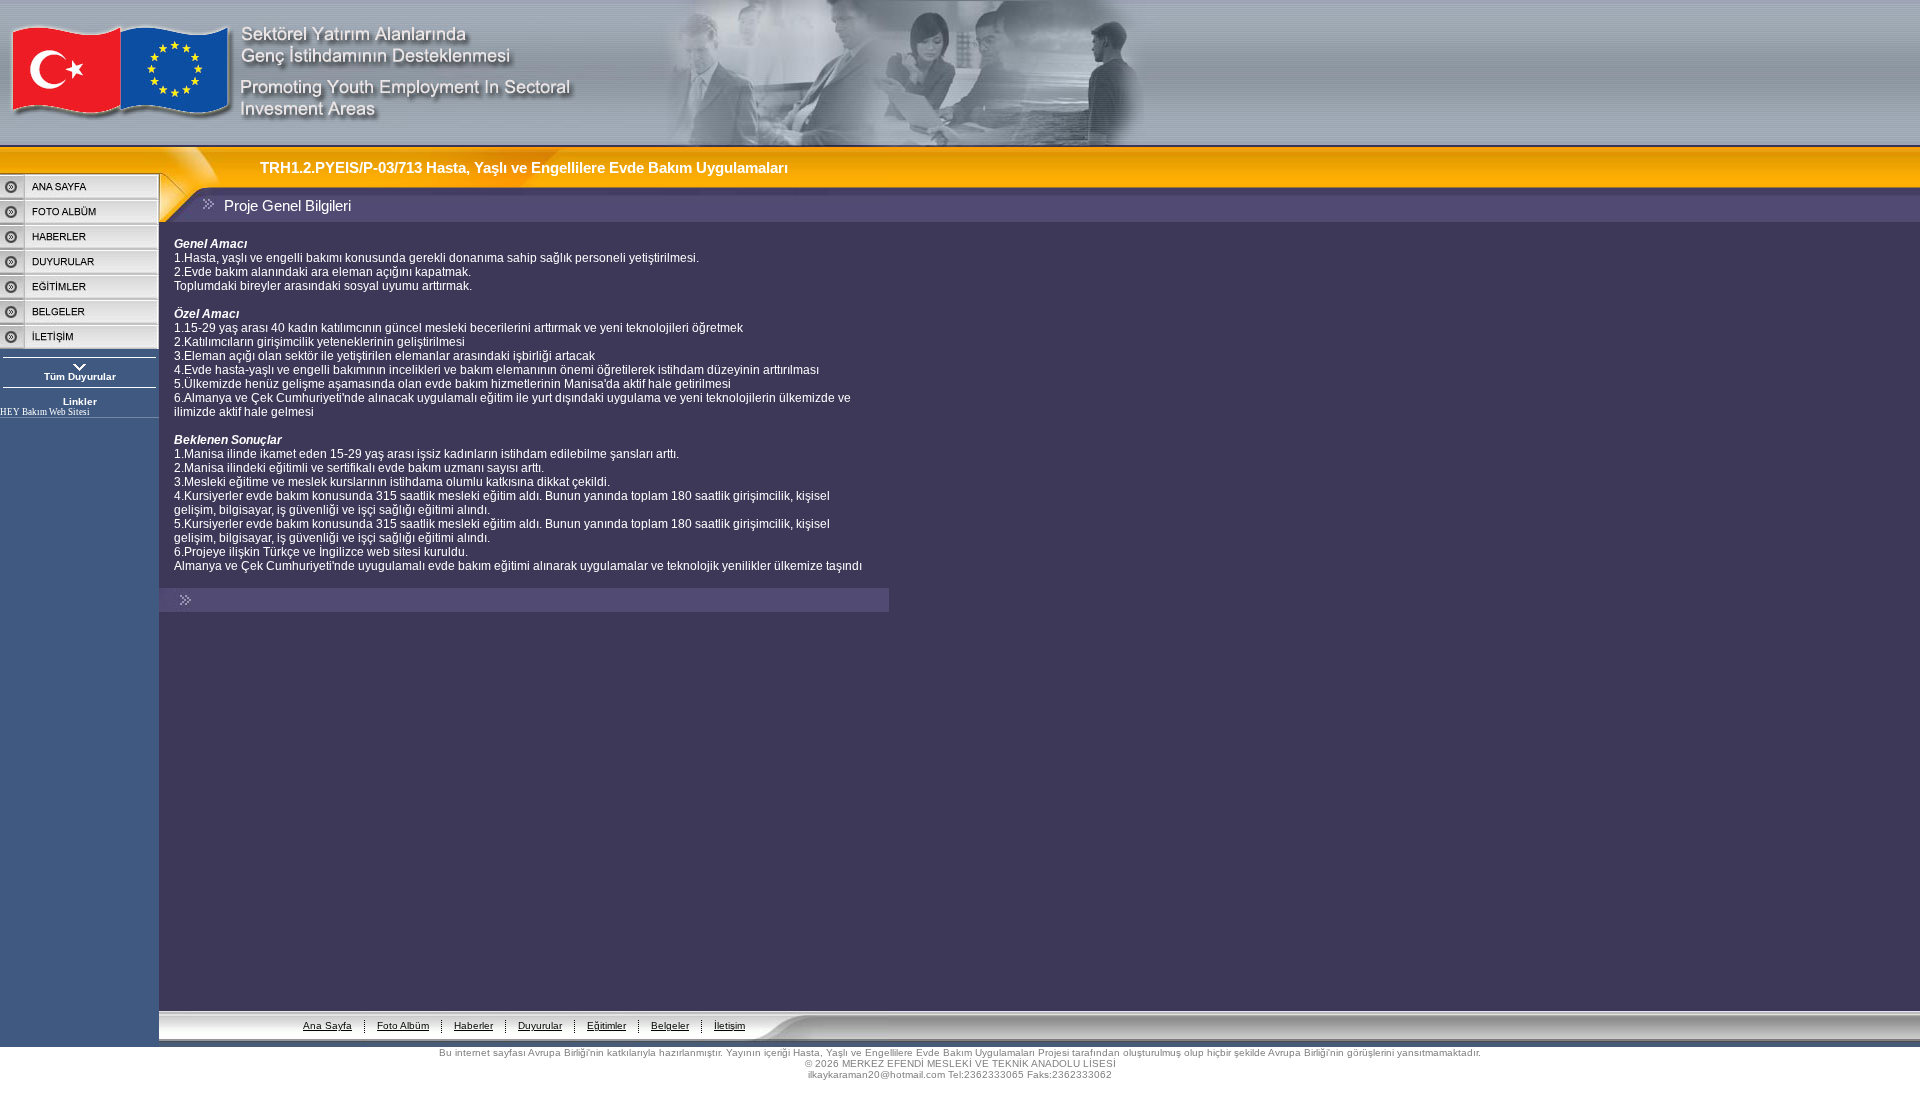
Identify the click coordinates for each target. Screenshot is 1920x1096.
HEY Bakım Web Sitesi (45, 412)
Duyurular (540, 1025)
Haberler (473, 1025)
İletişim (729, 1025)
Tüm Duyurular (80, 376)
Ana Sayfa (327, 1025)
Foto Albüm (403, 1025)
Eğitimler (606, 1025)
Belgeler (670, 1025)
